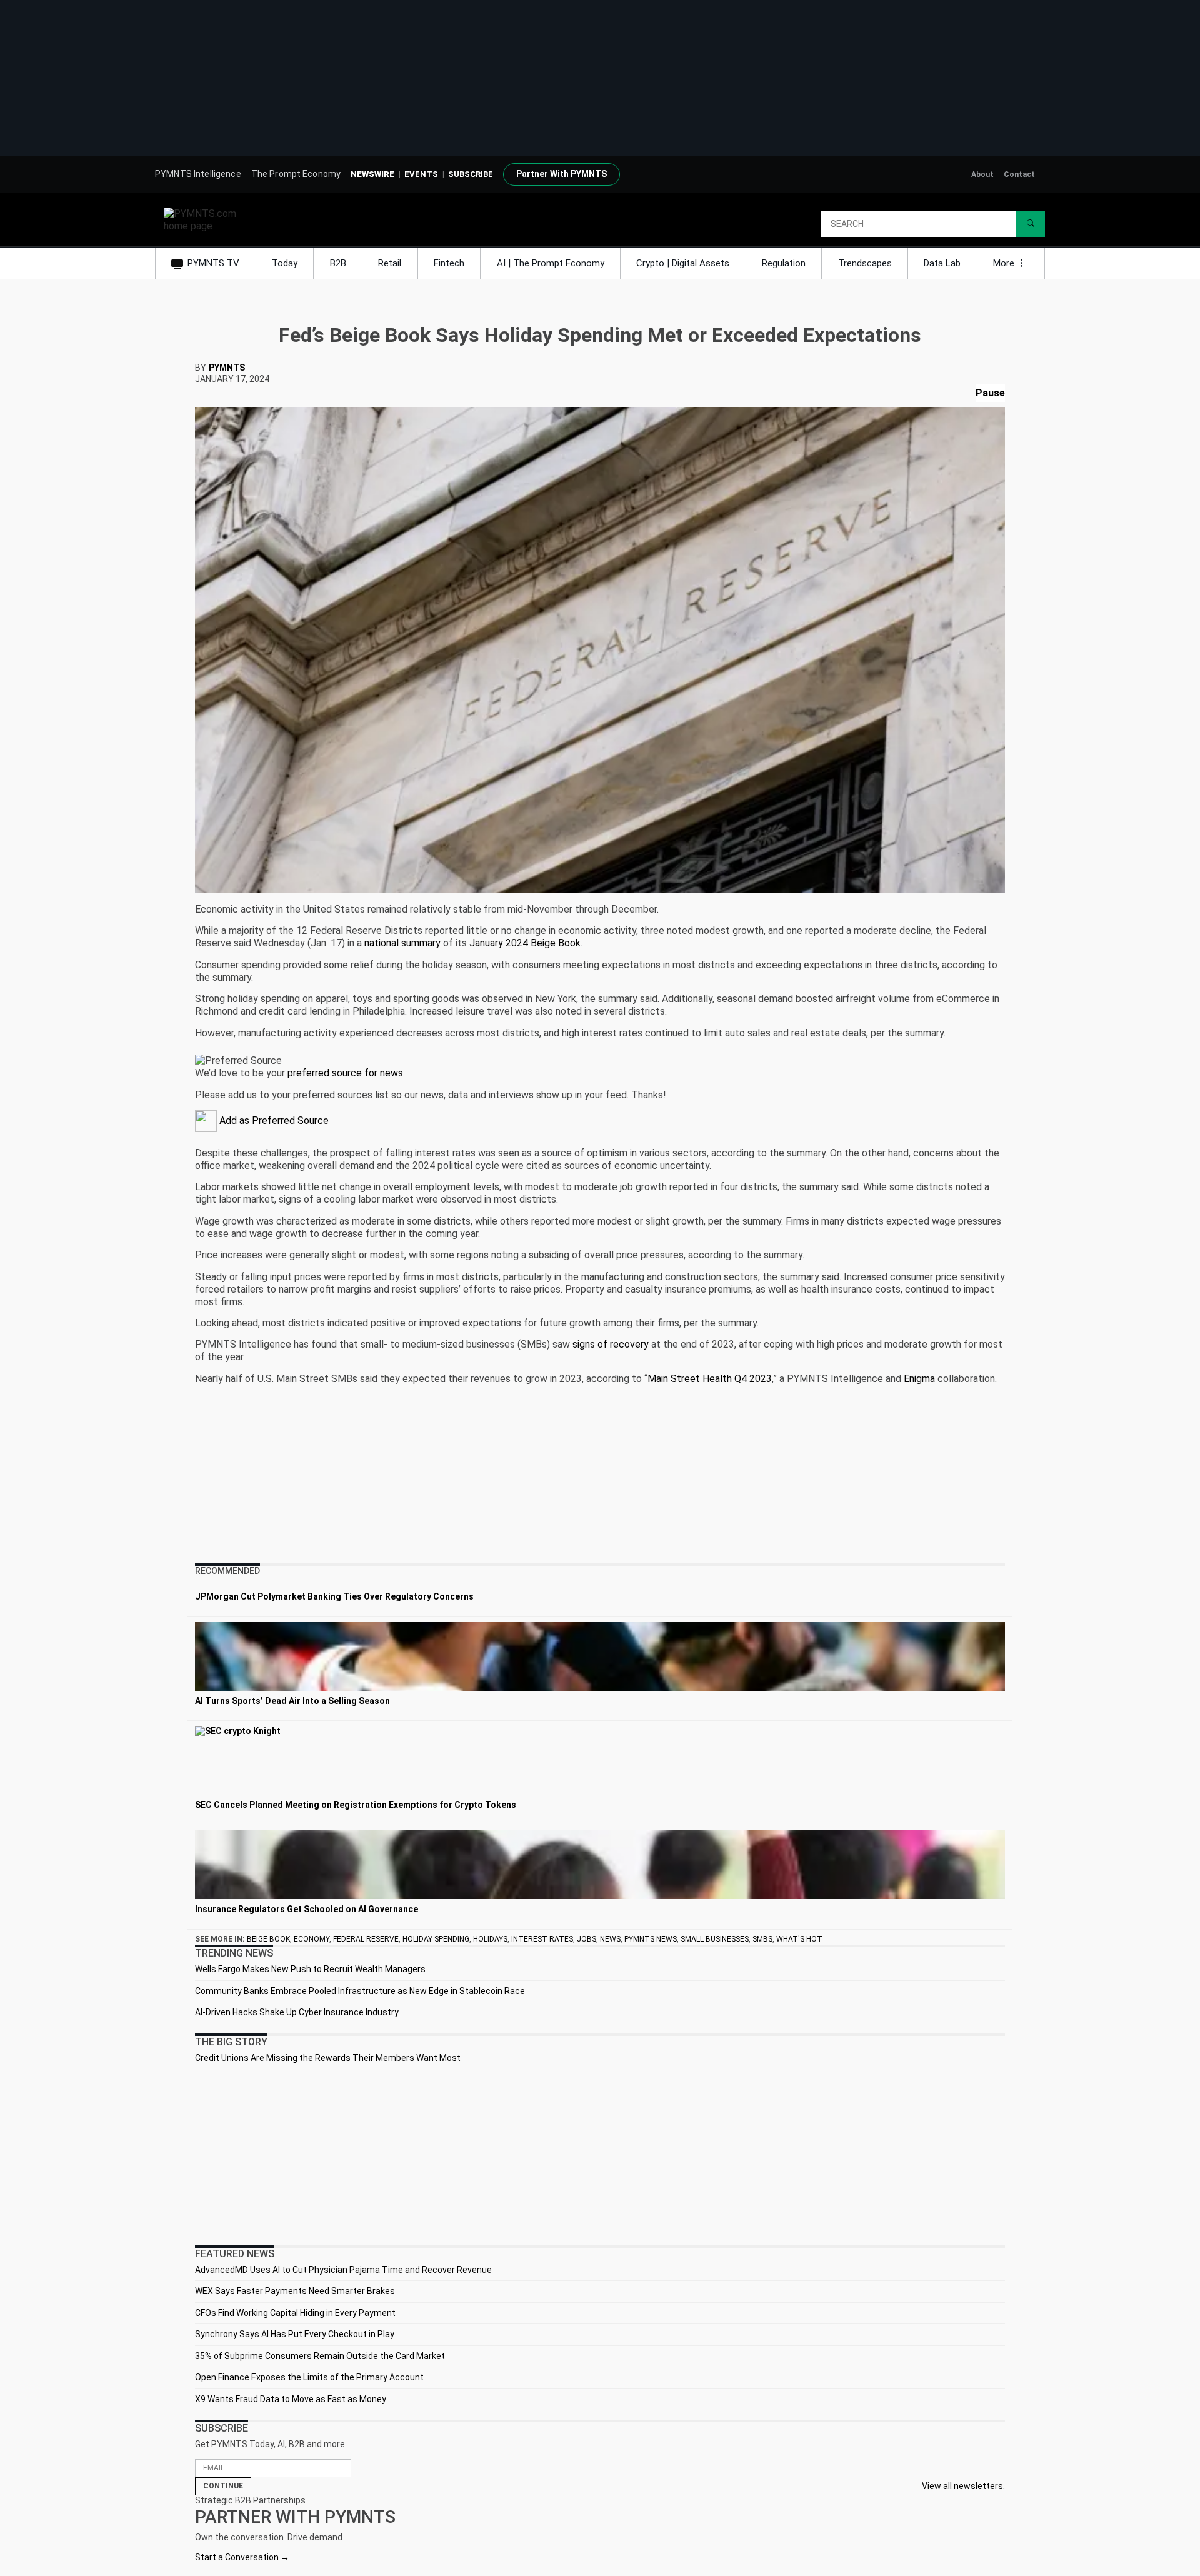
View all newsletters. (963, 2486)
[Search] (1031, 224)
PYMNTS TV (213, 263)
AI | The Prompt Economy (551, 263)
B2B (338, 263)
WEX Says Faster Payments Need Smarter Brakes (295, 2291)
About (982, 174)
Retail (390, 263)
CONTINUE (223, 2486)
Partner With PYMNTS (562, 174)
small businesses (715, 1939)
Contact (1019, 174)
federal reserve (366, 1939)
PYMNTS (227, 368)
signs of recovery (611, 1344)
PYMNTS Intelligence (198, 174)
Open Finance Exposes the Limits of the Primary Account (309, 2377)
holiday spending (436, 1939)
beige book (268, 1939)
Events (421, 174)
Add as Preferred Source (273, 1120)
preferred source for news (345, 1073)
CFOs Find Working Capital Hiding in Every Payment (295, 2313)
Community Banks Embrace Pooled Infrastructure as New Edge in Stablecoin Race (360, 1991)
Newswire (372, 174)
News (610, 1939)
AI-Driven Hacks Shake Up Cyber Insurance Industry (297, 2012)
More (1005, 263)
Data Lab (942, 263)
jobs (587, 1939)
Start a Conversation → (242, 2557)
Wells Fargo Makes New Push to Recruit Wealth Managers (310, 1969)
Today (285, 263)
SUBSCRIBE (471, 174)
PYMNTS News (651, 1939)
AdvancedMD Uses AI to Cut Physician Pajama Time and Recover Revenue (343, 2270)
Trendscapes (865, 263)
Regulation (784, 263)
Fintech (449, 263)
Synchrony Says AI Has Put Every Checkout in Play (295, 2334)
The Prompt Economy (296, 174)
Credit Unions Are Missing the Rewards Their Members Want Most (328, 2058)
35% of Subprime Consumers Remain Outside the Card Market (320, 2356)
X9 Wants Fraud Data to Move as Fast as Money (291, 2399)
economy (312, 1939)
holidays (490, 1939)
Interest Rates (542, 1939)
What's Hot (799, 1939)
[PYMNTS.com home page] (204, 219)
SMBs (762, 1939)
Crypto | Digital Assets (683, 263)
